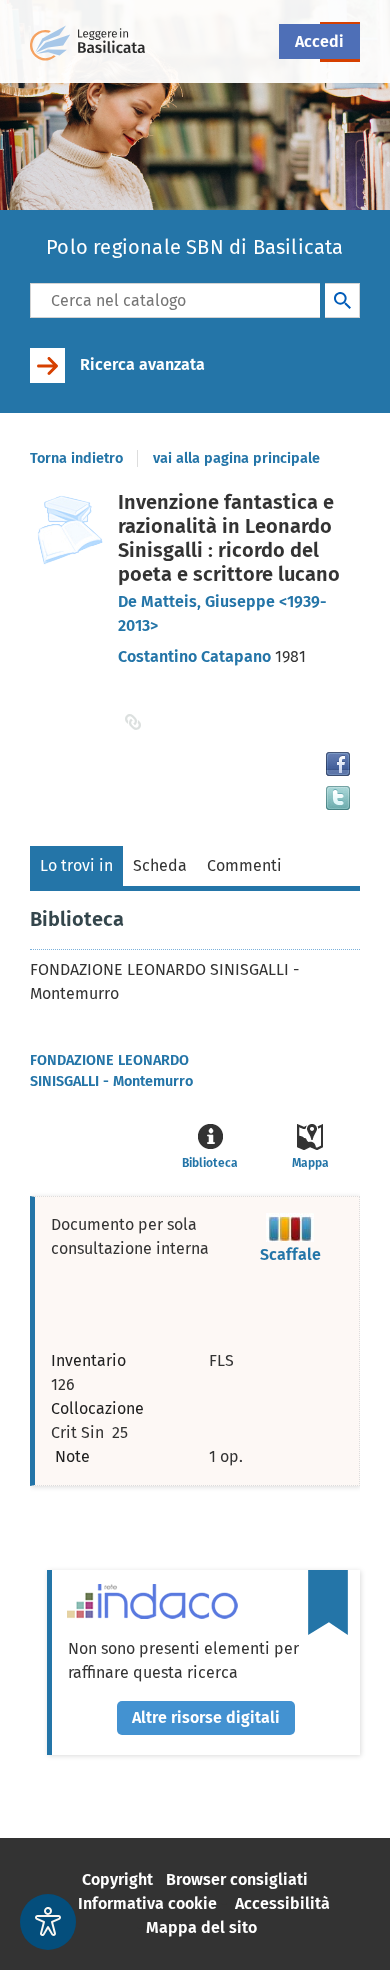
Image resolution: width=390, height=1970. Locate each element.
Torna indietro (76, 458)
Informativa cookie (147, 1903)
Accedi (319, 41)
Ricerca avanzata (142, 364)
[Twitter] (338, 798)
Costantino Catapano (196, 656)
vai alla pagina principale (236, 458)
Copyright (117, 1879)
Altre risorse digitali (206, 1717)
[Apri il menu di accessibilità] (48, 1922)
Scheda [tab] (160, 865)
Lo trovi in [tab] (76, 865)
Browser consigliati (237, 1879)
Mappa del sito (201, 1927)
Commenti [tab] (244, 865)
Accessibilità (282, 1903)
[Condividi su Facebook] (338, 764)
